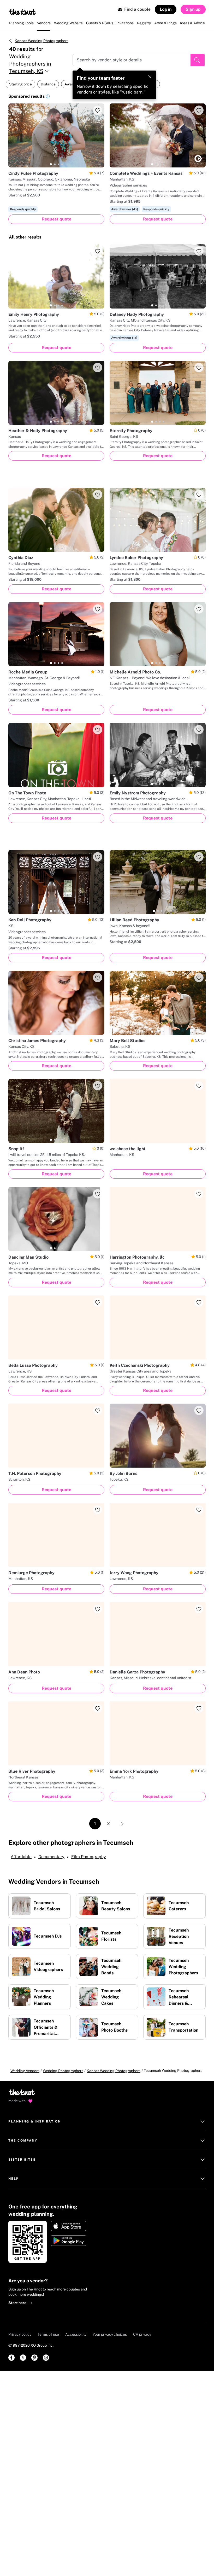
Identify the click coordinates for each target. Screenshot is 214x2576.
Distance (48, 84)
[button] (48, 97)
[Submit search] (198, 60)
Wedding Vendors (25, 2071)
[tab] (51, 164)
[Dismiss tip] (150, 77)
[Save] (98, 110)
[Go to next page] (122, 1824)
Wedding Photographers (63, 2071)
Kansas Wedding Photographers (41, 41)
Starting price (20, 84)
